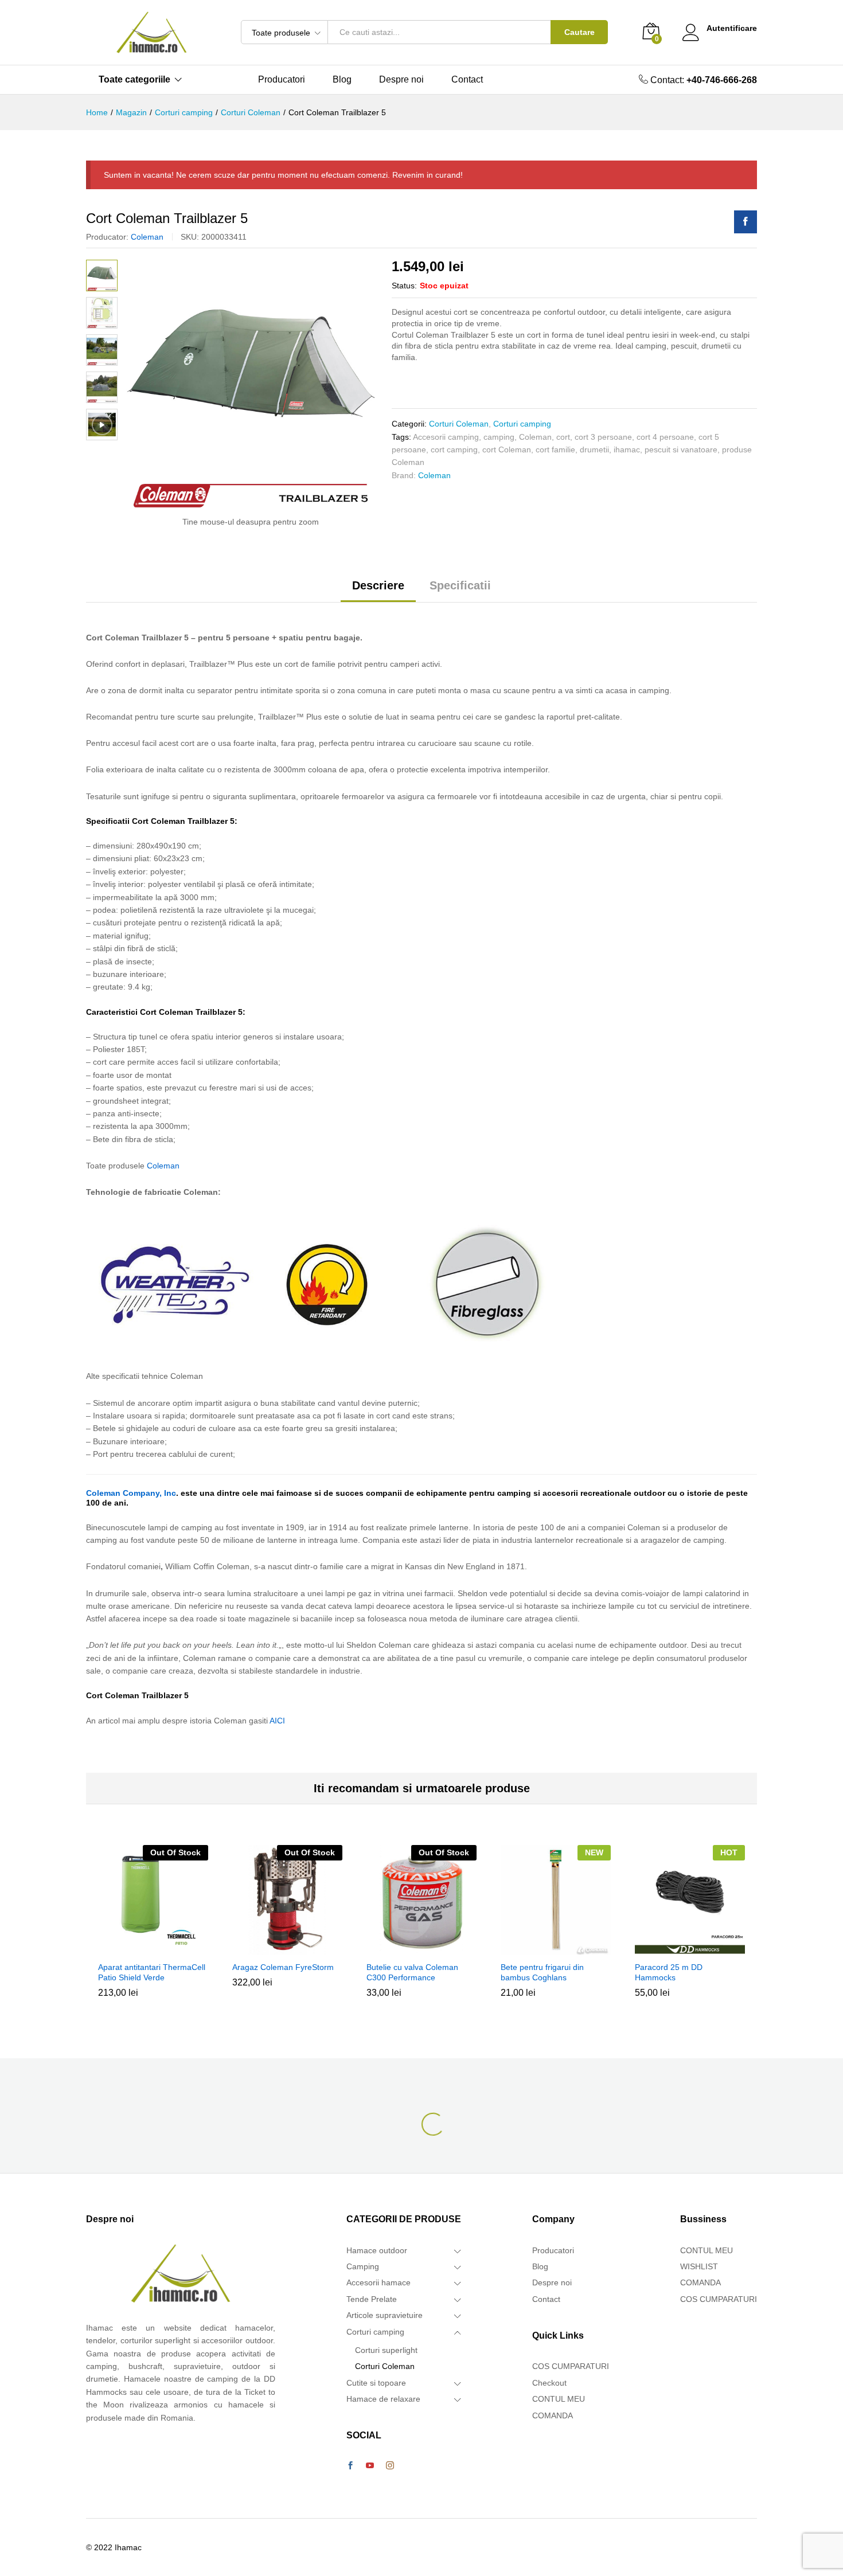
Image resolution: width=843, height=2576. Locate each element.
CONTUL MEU (559, 2399)
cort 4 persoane (665, 437)
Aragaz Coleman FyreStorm (283, 1967)
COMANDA (553, 2415)
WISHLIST (699, 2266)
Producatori (282, 80)
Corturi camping (522, 424)
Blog (342, 80)
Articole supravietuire (385, 2315)
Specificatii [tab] (460, 585)
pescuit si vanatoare (681, 449)
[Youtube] (370, 2466)
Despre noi (401, 80)
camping (499, 437)
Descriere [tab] (378, 585)
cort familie (555, 449)
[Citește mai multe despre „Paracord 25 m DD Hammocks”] (688, 1948)
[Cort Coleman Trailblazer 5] (746, 222)
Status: (404, 286)
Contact (467, 80)
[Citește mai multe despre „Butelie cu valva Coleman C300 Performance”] (420, 1948)
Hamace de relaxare (383, 2399)
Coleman (147, 237)
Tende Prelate (372, 2299)
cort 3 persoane (603, 437)
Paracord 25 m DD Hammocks (669, 1972)
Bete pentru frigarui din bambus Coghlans (542, 1972)
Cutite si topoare (376, 2383)
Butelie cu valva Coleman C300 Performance (412, 1972)
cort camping (454, 449)
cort (563, 437)
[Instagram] (390, 2466)
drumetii (594, 449)
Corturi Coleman (459, 424)
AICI (277, 1721)
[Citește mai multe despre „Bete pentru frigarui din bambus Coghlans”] (554, 1948)
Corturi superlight (386, 2350)
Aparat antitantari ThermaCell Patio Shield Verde (152, 1972)
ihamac (627, 449)
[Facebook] (350, 2466)
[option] (153, 1930)
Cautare (579, 32)
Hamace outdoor (377, 2250)
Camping (363, 2266)
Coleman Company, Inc (131, 1493)
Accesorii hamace (378, 2282)
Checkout (549, 2383)
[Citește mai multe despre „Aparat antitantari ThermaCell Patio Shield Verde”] (151, 1948)
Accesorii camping (446, 437)
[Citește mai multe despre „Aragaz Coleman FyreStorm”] (286, 1948)
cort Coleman (507, 449)
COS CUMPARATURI (571, 2366)
